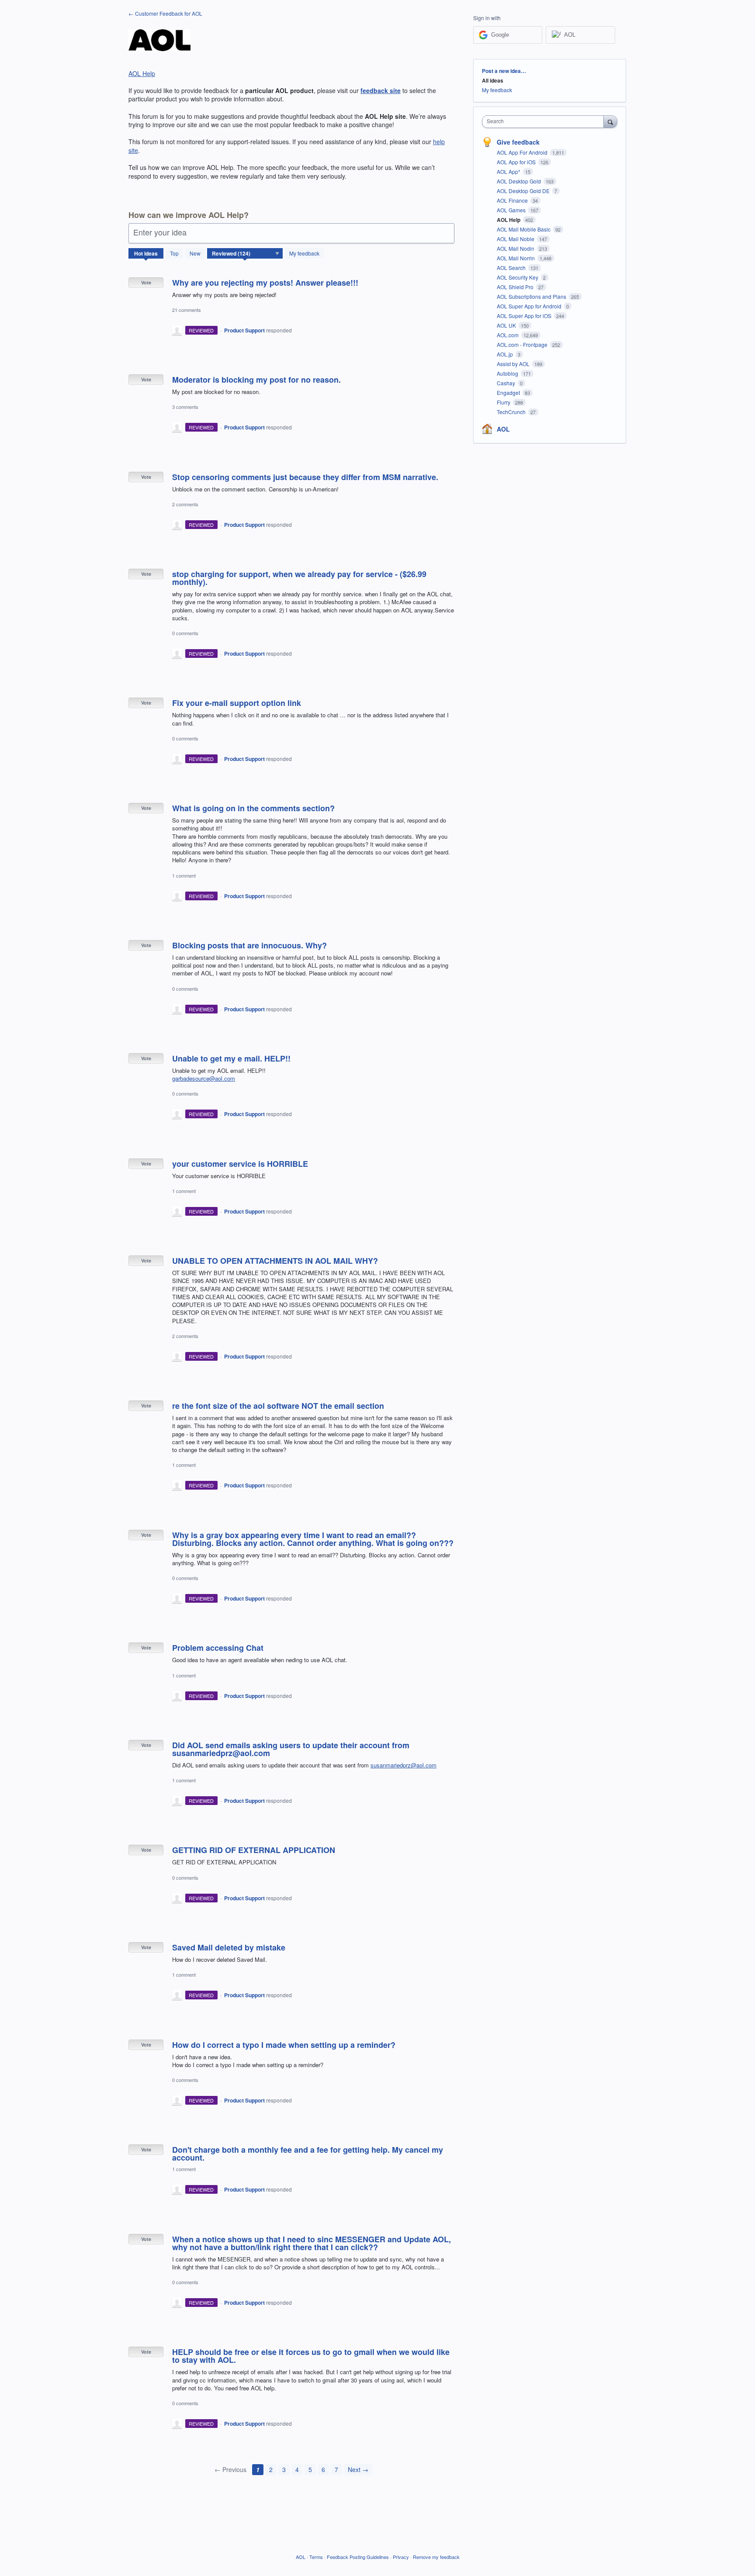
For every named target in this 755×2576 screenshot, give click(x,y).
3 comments (185, 407)
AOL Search (512, 268)
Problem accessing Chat (218, 1648)
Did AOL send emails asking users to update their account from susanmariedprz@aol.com (291, 1749)
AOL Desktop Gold (519, 181)
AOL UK (507, 325)
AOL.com (508, 335)
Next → (358, 2469)
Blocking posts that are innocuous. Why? (249, 945)
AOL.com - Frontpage (523, 344)
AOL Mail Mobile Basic (524, 229)
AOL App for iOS (517, 162)
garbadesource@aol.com (204, 1078)
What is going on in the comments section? (253, 808)
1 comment (184, 875)
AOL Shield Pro (516, 287)
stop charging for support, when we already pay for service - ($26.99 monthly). (299, 578)
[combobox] (545, 122)
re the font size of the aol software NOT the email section (278, 1406)
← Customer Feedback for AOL (165, 13)
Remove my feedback (436, 2557)
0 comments (185, 633)
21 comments (187, 310)
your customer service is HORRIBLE (240, 1164)
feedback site (381, 90)
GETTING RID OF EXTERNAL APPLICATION (254, 1850)
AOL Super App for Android (530, 306)
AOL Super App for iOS (525, 316)
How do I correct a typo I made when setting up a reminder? (284, 2045)
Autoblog (508, 373)
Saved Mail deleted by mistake (229, 1947)
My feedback (304, 253)
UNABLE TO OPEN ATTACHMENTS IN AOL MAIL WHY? (275, 1261)
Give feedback (518, 142)
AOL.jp (506, 354)
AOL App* (509, 171)
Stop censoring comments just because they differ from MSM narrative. (305, 477)
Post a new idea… (504, 71)
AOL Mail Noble (516, 239)
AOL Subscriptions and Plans (532, 296)
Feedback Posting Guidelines (358, 2557)
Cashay (507, 383)
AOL (503, 429)
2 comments (185, 504)
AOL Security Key (518, 277)
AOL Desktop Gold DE (524, 191)
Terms (316, 2557)
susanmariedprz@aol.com (403, 1765)
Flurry (504, 402)
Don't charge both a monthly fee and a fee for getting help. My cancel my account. (308, 2154)
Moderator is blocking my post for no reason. (256, 380)
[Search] (610, 121)
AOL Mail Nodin (516, 248)
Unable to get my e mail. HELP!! (231, 1058)
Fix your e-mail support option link (237, 703)
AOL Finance (513, 200)
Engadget (509, 392)
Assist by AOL (514, 364)
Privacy (401, 2557)
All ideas (493, 80)
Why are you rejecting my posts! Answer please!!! (265, 283)
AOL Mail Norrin (516, 258)
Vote (146, 282)
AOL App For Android (523, 152)
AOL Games (512, 210)
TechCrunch (512, 412)
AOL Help (142, 73)
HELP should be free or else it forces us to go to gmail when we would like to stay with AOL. (311, 2356)
